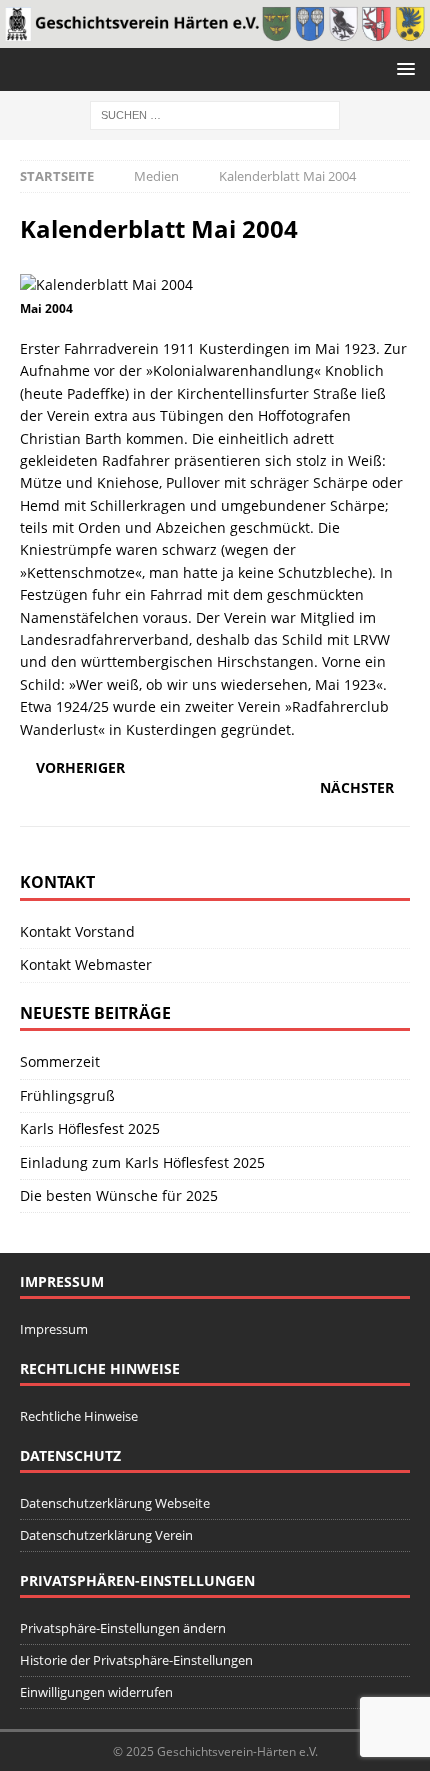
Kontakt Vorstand (77, 931)
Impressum (54, 1329)
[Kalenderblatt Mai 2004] (106, 284)
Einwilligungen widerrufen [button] (96, 1692)
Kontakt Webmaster (86, 964)
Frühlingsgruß (67, 1095)
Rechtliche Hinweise (79, 1416)
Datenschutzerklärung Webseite (115, 1503)
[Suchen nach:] (215, 113)
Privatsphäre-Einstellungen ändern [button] (123, 1628)
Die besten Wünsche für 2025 (119, 1195)
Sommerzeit (60, 1061)
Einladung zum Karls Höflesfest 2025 (142, 1162)
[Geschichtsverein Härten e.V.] (215, 35)
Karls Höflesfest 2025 (90, 1128)
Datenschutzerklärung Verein (106, 1535)
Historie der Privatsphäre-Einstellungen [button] (136, 1660)
